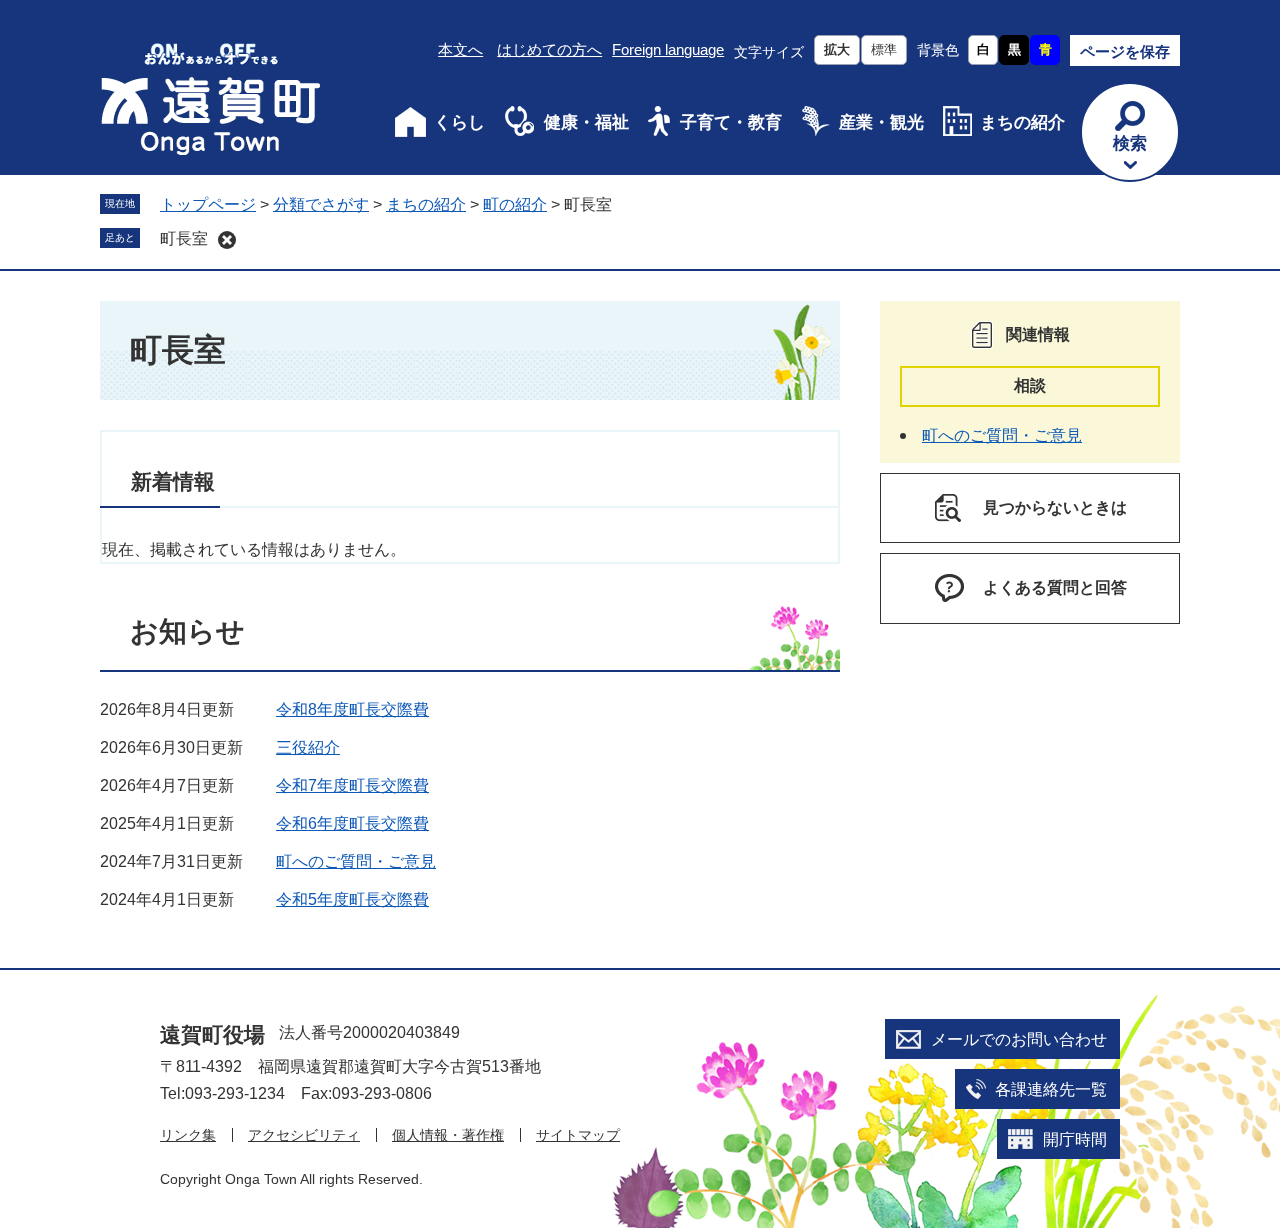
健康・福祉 (586, 122)
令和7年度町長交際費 (352, 785)
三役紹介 (308, 747)
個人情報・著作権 (448, 1135)
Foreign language (668, 49)
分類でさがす (321, 204)
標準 (884, 49)
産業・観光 (881, 122)
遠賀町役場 (212, 1034)
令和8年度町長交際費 (352, 709)
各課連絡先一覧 (1051, 1089)
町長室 (184, 238)
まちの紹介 (1022, 122)
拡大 (837, 49)
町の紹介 (515, 204)
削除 (227, 240)
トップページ (208, 204)
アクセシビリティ (304, 1135)
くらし (459, 122)
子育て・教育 (731, 122)
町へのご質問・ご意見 (356, 861)
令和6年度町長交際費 (352, 823)
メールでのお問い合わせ (1019, 1039)
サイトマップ (578, 1135)
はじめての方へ (549, 49)
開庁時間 (1075, 1139)
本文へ (460, 49)
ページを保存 (1125, 51)
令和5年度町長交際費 (352, 899)
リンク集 (188, 1135)
